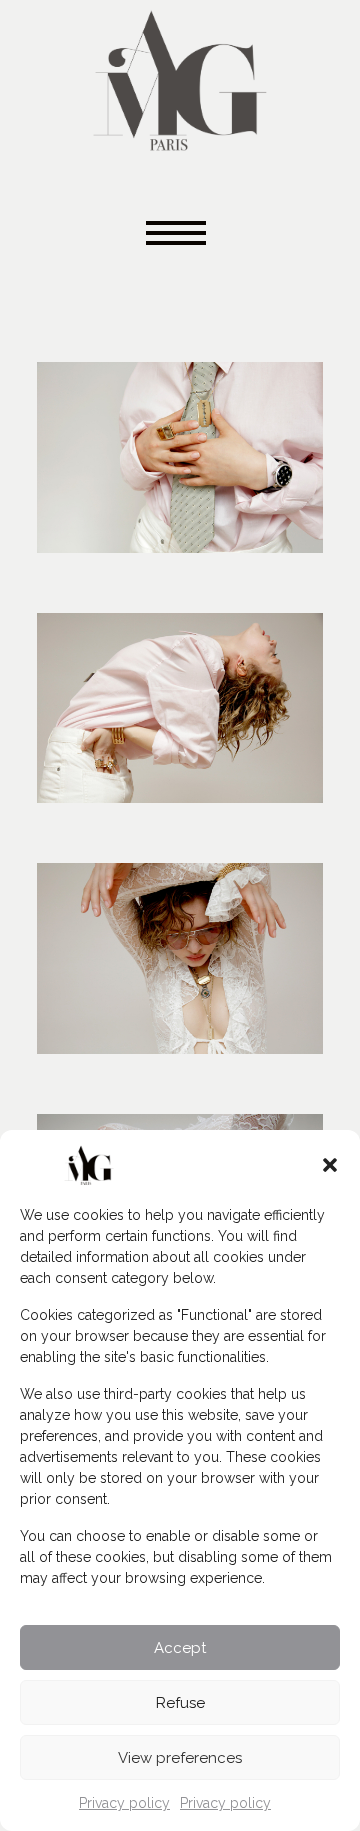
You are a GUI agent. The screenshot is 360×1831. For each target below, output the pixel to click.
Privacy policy (124, 1803)
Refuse (180, 1703)
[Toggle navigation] (180, 234)
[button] (330, 1165)
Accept (180, 1648)
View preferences (180, 1758)
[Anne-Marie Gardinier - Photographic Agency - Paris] (180, 77)
